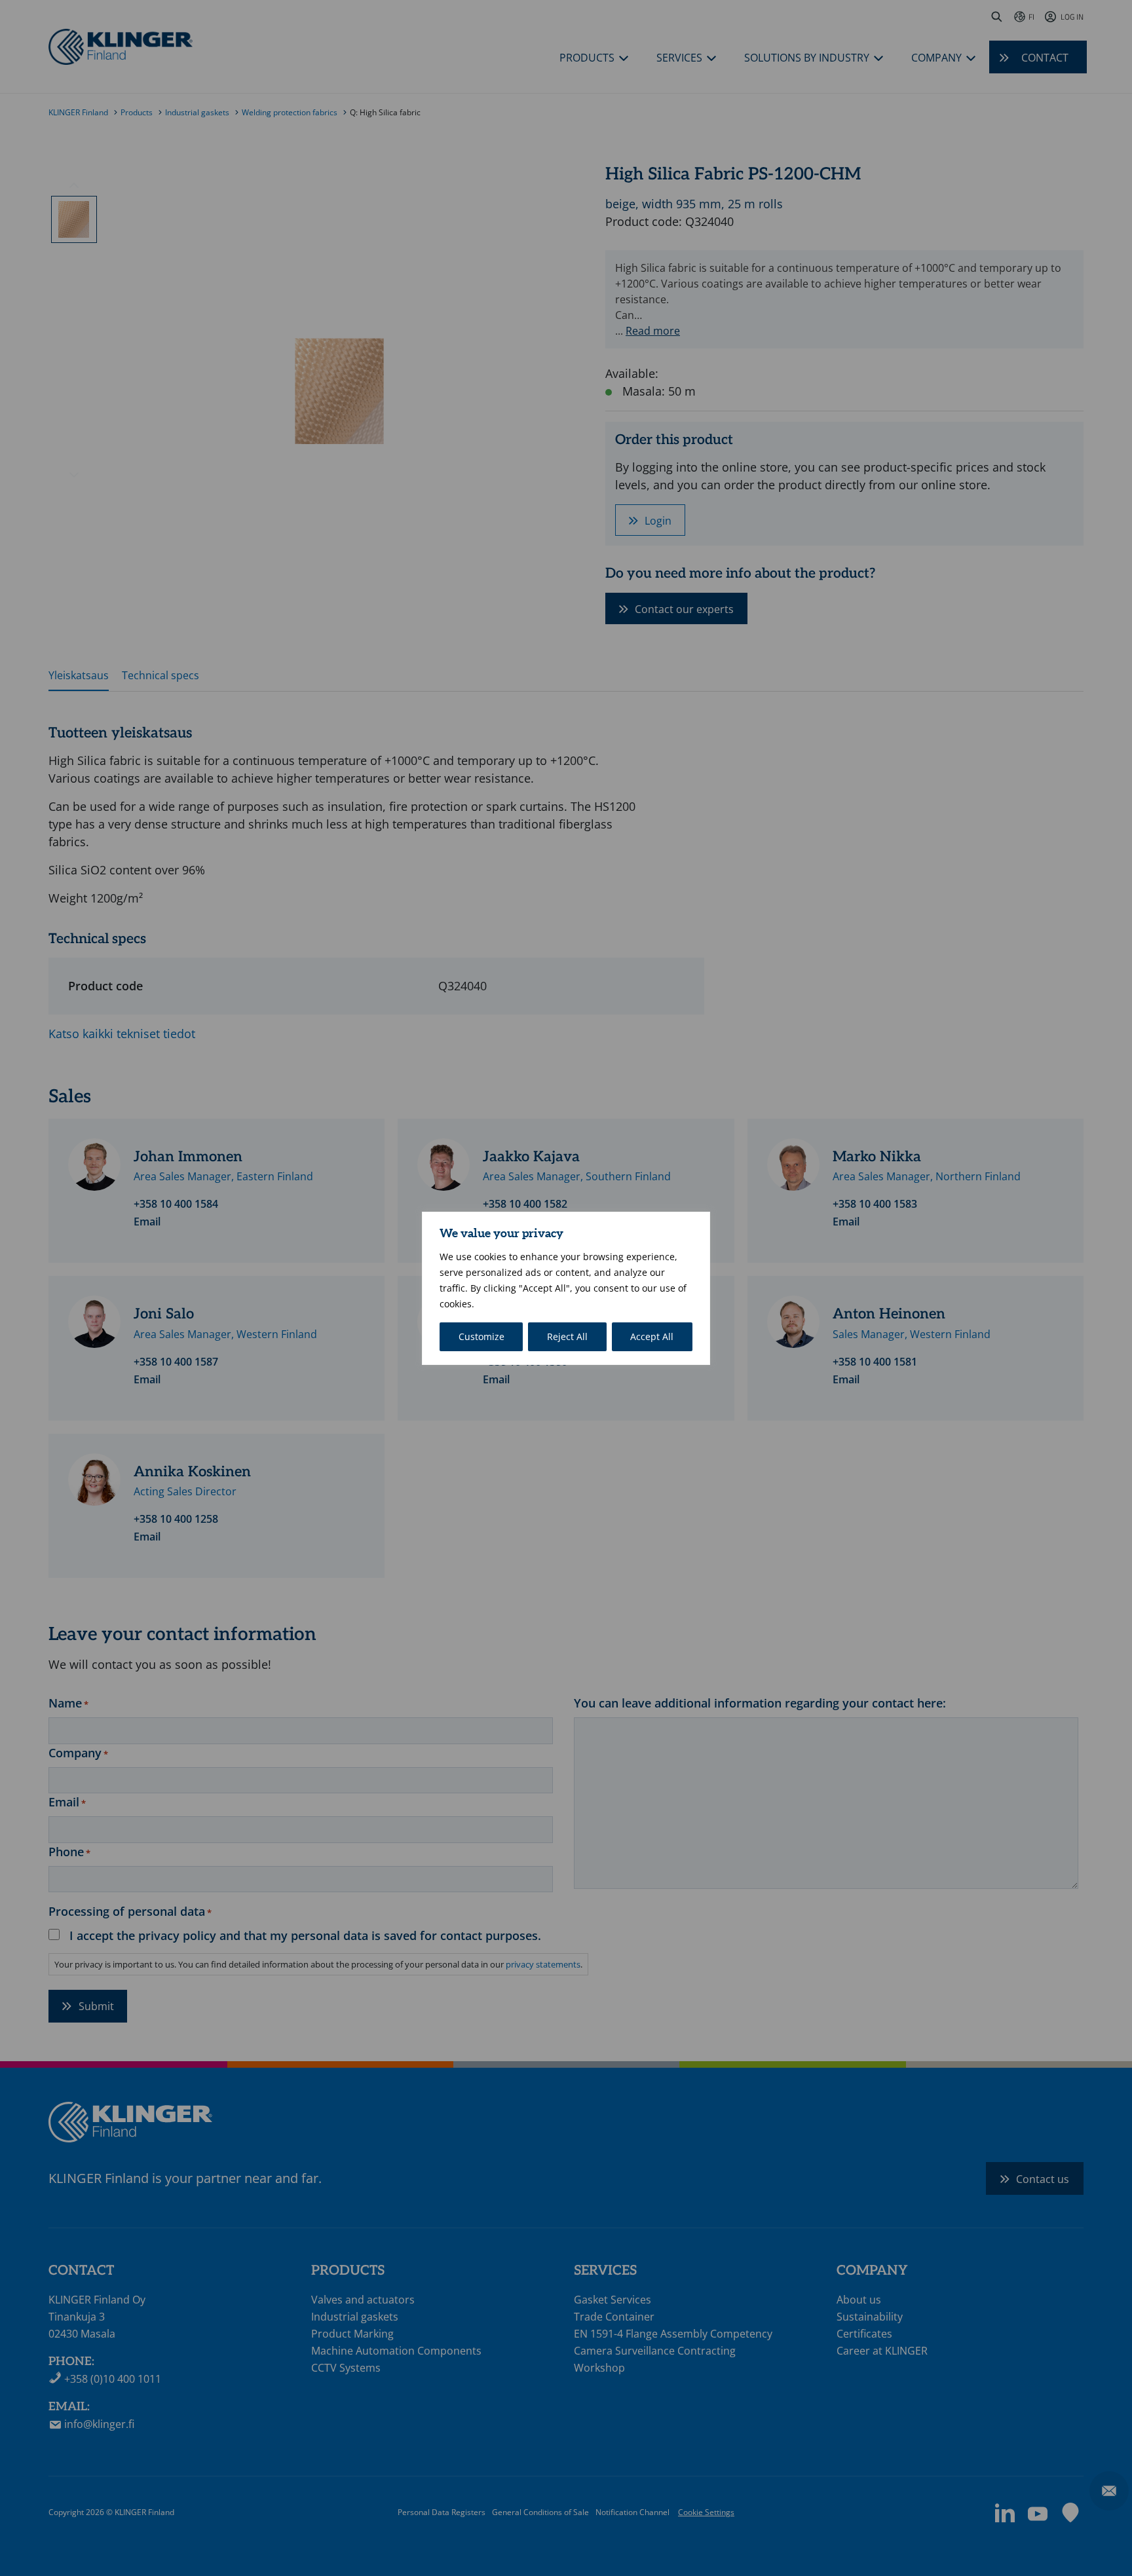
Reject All (567, 1336)
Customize (481, 1336)
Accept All (652, 1336)
